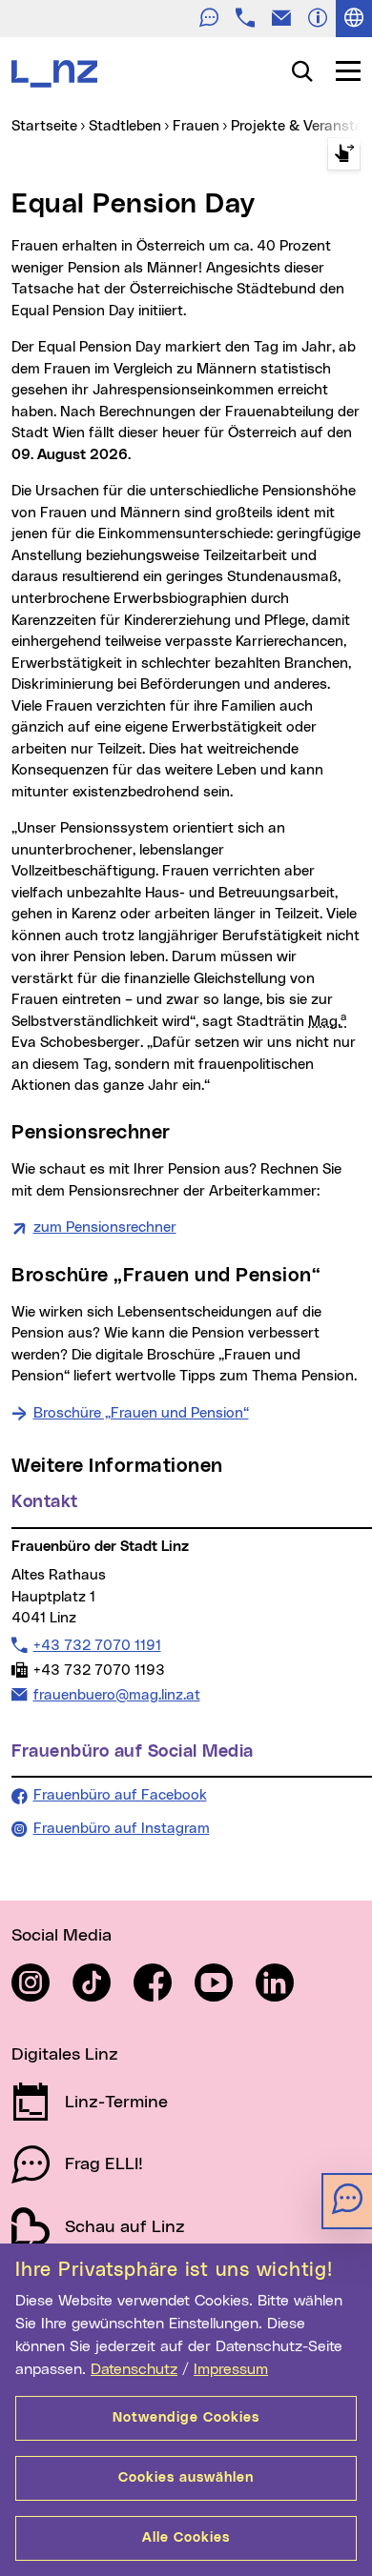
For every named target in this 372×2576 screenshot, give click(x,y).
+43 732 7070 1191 (97, 1645)
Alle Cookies (186, 2538)
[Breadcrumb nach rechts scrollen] (344, 154)
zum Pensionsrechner (105, 1228)
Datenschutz (134, 2369)
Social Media (62, 1936)
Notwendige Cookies (186, 2418)
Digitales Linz (65, 2055)
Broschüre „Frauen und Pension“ (141, 1413)
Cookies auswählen (186, 2478)
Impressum (231, 2369)
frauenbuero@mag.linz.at (116, 1695)
